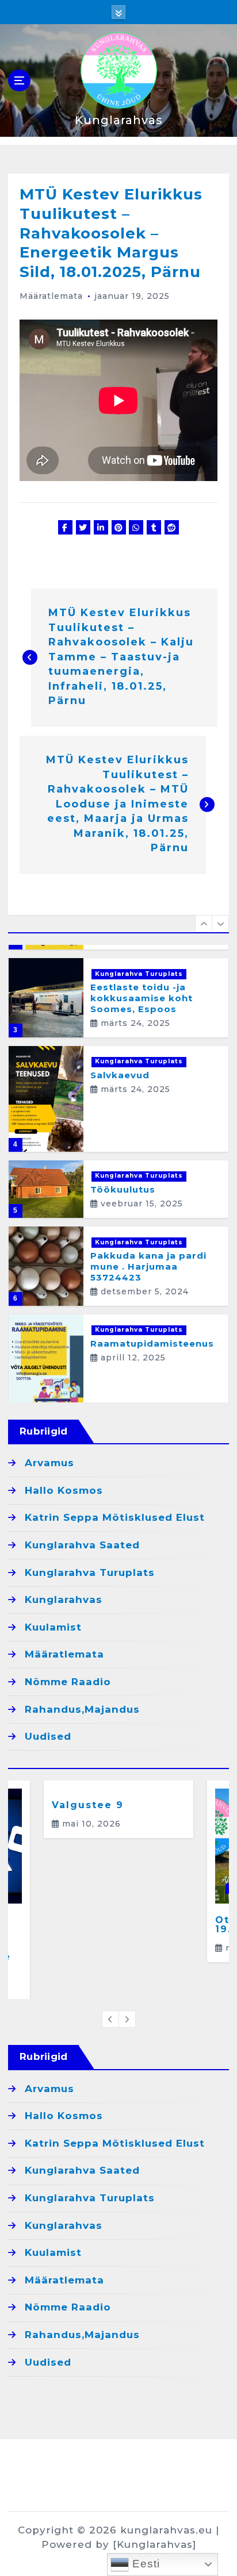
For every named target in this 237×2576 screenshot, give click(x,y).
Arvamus (49, 1463)
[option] (118, 998)
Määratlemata (51, 296)
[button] (204, 924)
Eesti (144, 2564)
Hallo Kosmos (64, 1490)
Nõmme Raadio (68, 1682)
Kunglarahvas (64, 1600)
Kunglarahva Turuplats (139, 974)
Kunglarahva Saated (82, 1545)
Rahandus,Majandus (82, 1709)
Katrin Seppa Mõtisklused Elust (115, 1517)
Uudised (48, 1736)
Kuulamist (53, 1627)
